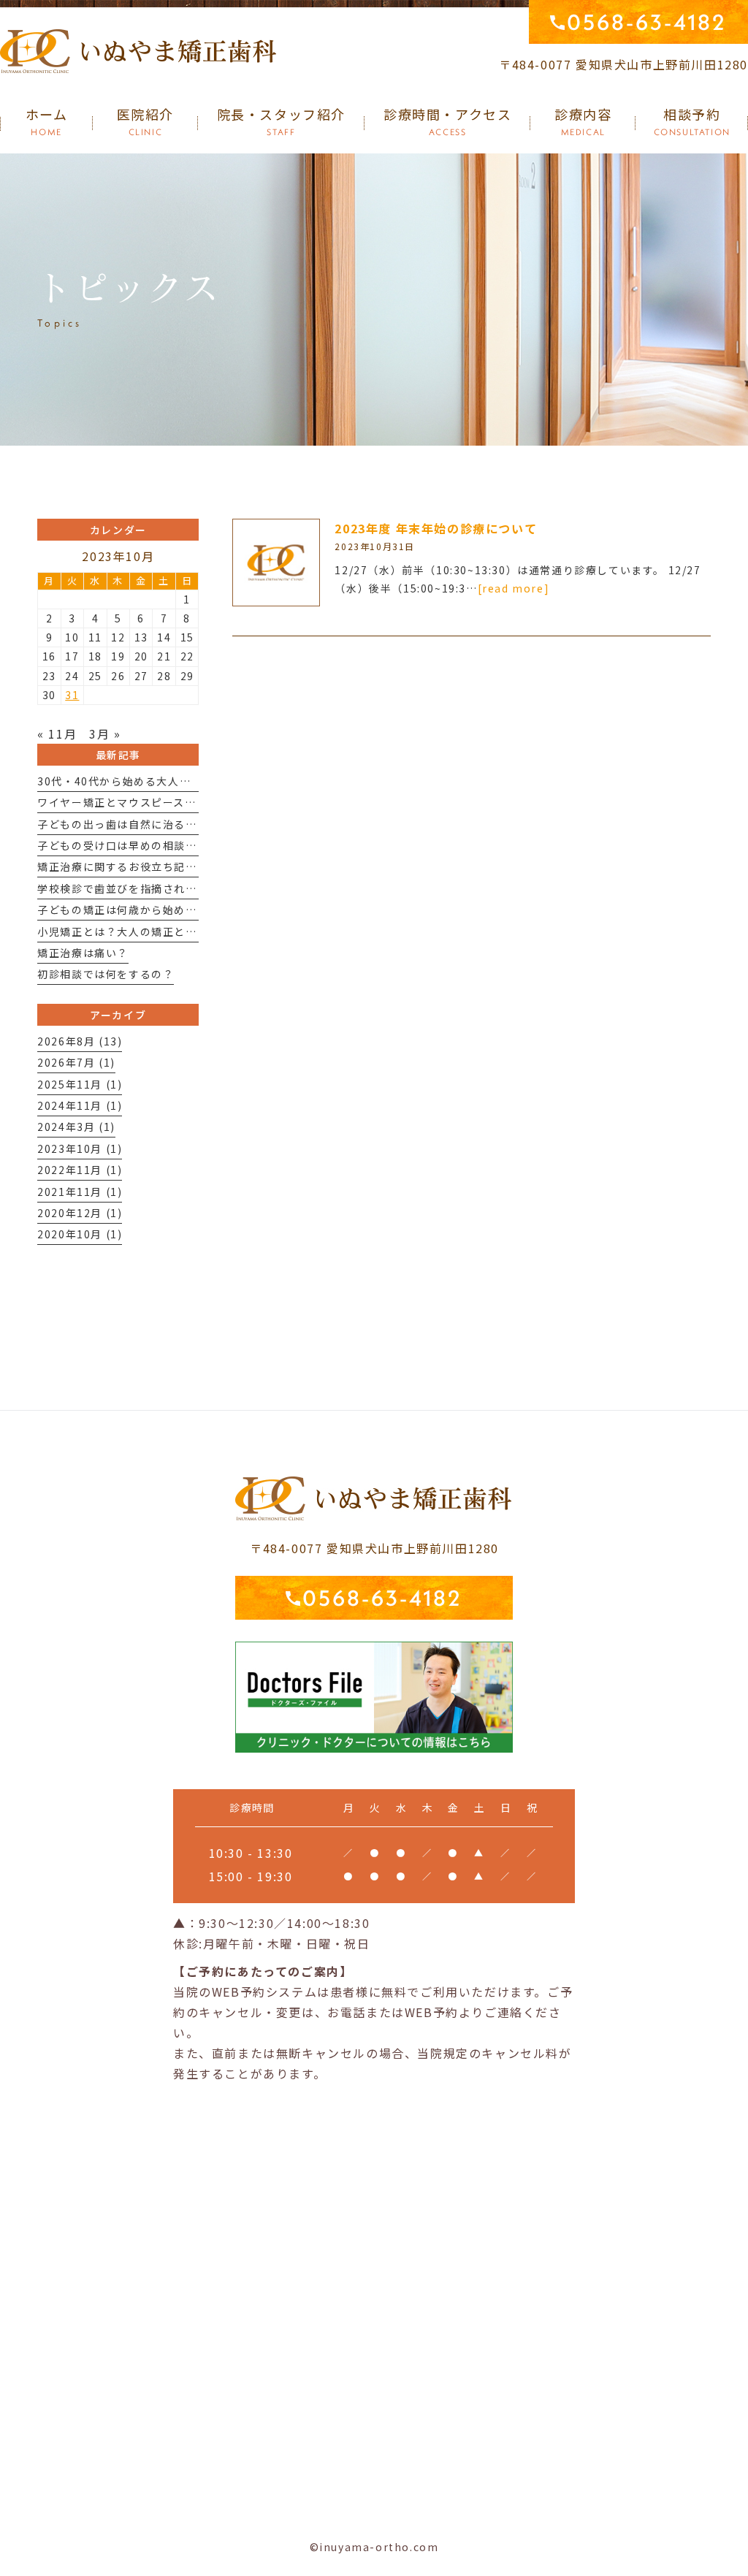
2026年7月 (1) (76, 1062)
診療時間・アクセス (447, 122)
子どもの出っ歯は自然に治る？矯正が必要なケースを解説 (185, 824)
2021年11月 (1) (80, 1192)
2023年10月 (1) (80, 1148)
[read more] (514, 588)
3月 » (105, 733)
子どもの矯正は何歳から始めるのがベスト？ (151, 910)
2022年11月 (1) (80, 1170)
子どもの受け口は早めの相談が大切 (129, 845)
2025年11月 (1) (80, 1084)
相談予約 (692, 122)
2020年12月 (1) (80, 1213)
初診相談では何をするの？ (106, 974)
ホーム (47, 122)
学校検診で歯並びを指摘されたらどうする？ (151, 888)
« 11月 (57, 733)
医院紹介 (145, 122)
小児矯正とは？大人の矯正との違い (129, 931)
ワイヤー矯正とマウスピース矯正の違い (140, 802)
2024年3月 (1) (76, 1127)
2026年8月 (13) (80, 1041)
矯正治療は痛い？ (83, 953)
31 (72, 695)
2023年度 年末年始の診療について (436, 528)
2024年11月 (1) (80, 1105)
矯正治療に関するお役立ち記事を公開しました (157, 866)
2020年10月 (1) (80, 1234)
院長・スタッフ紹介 (281, 122)
